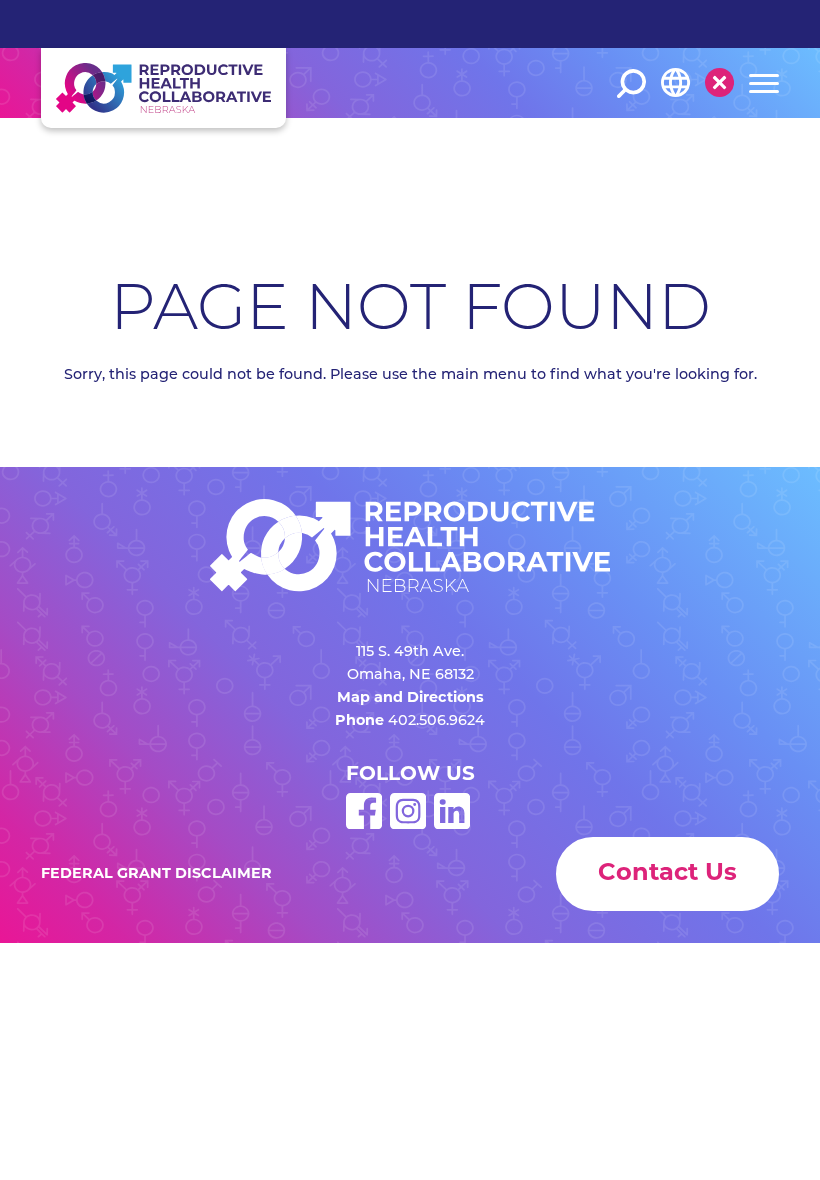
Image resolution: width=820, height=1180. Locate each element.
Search (631, 83)
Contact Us (667, 874)
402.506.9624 (436, 721)
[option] (711, 151)
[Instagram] (408, 825)
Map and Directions (410, 698)
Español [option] (705, 150)
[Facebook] (364, 825)
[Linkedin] (452, 825)
